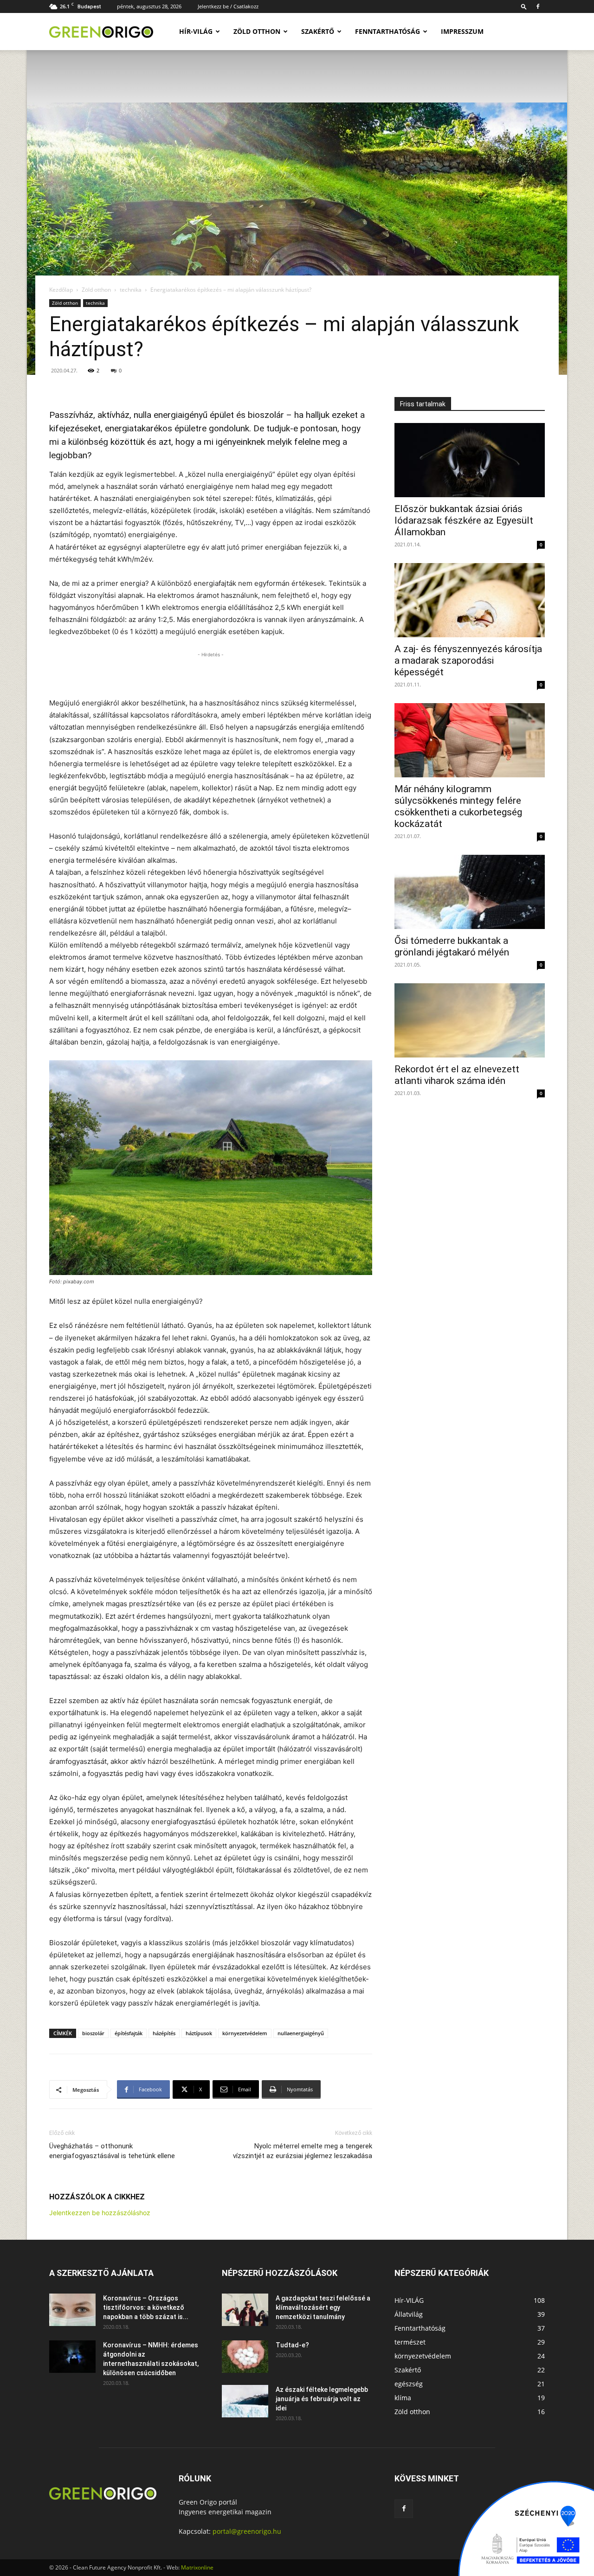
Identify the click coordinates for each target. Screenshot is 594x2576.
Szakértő (318, 31)
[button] (524, 6)
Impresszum (462, 31)
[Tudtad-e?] (245, 2357)
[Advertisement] (211, 673)
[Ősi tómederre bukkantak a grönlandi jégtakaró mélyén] (470, 892)
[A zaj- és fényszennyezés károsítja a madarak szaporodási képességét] (470, 600)
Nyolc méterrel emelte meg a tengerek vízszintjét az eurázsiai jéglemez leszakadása (303, 2151)
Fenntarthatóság (387, 31)
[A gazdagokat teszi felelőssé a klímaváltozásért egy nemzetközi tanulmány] (245, 2310)
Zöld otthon (257, 31)
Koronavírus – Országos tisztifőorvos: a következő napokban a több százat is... (146, 2307)
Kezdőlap (61, 290)
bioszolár (93, 2033)
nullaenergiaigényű (301, 2033)
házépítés (164, 2033)
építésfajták (129, 2033)
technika (131, 290)
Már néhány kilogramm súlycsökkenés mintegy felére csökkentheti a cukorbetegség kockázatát (458, 806)
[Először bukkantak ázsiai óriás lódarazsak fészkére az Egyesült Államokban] (470, 460)
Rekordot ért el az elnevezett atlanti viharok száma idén (457, 1075)
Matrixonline (197, 2567)
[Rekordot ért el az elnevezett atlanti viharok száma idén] (470, 1020)
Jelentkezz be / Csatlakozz (228, 6)
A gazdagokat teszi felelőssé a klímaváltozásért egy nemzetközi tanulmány (323, 2307)
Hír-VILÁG (196, 31)
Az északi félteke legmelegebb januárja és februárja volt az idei (322, 2399)
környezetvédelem (245, 2033)
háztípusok (199, 2033)
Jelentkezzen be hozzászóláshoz (100, 2213)
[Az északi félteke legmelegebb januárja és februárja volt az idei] (245, 2401)
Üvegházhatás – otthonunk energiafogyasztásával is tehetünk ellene (112, 2151)
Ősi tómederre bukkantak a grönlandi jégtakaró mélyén (452, 946)
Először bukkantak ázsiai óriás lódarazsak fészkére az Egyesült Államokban (464, 520)
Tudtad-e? (292, 2345)
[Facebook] (538, 6)
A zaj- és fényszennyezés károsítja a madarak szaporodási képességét (468, 660)
